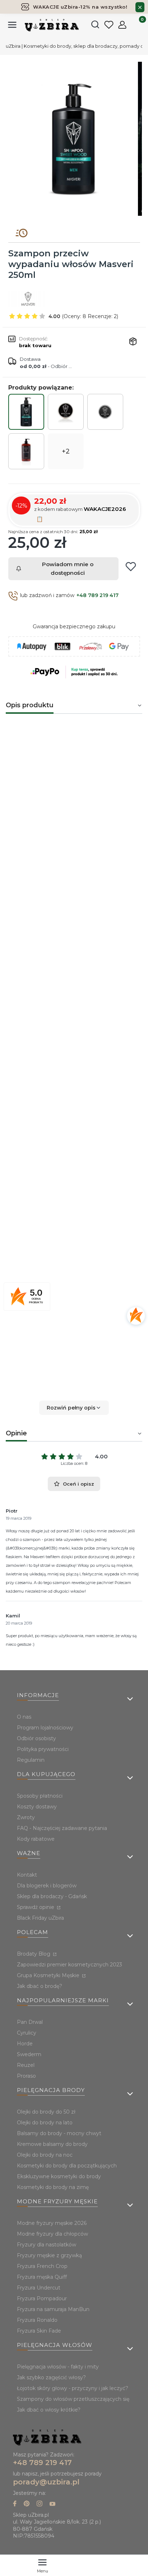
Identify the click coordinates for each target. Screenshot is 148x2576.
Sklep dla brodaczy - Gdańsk (52, 1896)
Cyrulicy (27, 2033)
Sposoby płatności (40, 1796)
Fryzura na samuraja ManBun (53, 2309)
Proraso (26, 2076)
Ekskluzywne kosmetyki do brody (59, 2176)
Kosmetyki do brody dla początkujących (67, 2166)
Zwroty (26, 1817)
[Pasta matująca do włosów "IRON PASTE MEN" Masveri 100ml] (66, 412)
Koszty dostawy (37, 1807)
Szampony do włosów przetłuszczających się (73, 2399)
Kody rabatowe (36, 1839)
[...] (74, 139)
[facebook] (15, 2504)
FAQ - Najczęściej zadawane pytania (62, 1828)
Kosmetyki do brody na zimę (53, 2187)
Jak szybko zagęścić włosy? (51, 2377)
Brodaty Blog (34, 1954)
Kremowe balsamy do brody (52, 2144)
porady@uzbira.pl (46, 2482)
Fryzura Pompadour (42, 2298)
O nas (24, 1717)
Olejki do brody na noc (45, 2155)
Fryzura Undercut (39, 2288)
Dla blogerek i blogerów (47, 1886)
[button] (74, 1408)
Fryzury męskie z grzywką (49, 2255)
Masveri (82, 1223)
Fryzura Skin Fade (39, 2331)
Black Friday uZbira (40, 1918)
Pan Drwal (30, 2022)
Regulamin (31, 1760)
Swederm (29, 2054)
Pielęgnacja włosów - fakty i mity (58, 2367)
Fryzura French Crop (42, 2266)
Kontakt (27, 1875)
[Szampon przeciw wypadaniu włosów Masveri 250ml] (26, 412)
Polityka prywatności (43, 1749)
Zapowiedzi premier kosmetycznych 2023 (70, 1965)
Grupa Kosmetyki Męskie (49, 1975)
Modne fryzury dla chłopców (52, 2234)
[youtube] (52, 2504)
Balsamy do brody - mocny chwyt (59, 2133)
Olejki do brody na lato (45, 2123)
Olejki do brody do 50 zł (46, 2112)
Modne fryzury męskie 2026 (52, 2223)
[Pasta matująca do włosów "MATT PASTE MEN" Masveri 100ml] (105, 412)
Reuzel (26, 2065)
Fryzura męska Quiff (42, 2277)
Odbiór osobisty (36, 1738)
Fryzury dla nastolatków (47, 2245)
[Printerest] (27, 2504)
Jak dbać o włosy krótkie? (49, 2410)
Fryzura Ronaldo (37, 2320)
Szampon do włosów (48, 1189)
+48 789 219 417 (98, 595)
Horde (25, 2044)
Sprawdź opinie (36, 1907)
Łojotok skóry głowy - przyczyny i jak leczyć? (73, 2388)
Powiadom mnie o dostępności (68, 569)
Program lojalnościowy (45, 1728)
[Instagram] (40, 2504)
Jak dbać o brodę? (40, 1986)
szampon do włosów (60, 757)
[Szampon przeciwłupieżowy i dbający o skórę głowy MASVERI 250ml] (26, 451)
